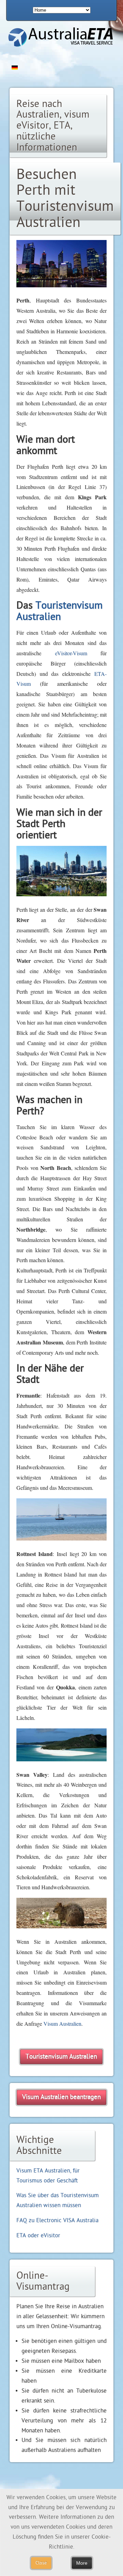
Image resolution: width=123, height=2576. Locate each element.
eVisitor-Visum (71, 653)
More (82, 2563)
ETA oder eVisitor (38, 2235)
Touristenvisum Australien (59, 611)
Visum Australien (62, 2023)
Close (41, 2563)
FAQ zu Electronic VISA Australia (57, 2220)
